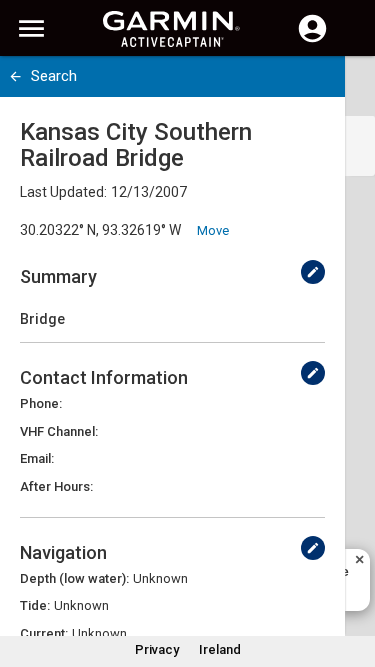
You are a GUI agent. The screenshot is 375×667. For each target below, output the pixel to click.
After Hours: (56, 486)
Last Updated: (63, 192)
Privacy (157, 649)
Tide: (35, 605)
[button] (350, 576)
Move (213, 230)
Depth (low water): (74, 578)
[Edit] (313, 272)
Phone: (41, 403)
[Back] (15, 76)
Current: (44, 633)
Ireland (220, 649)
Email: (37, 458)
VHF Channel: (59, 431)
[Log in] (312, 40)
